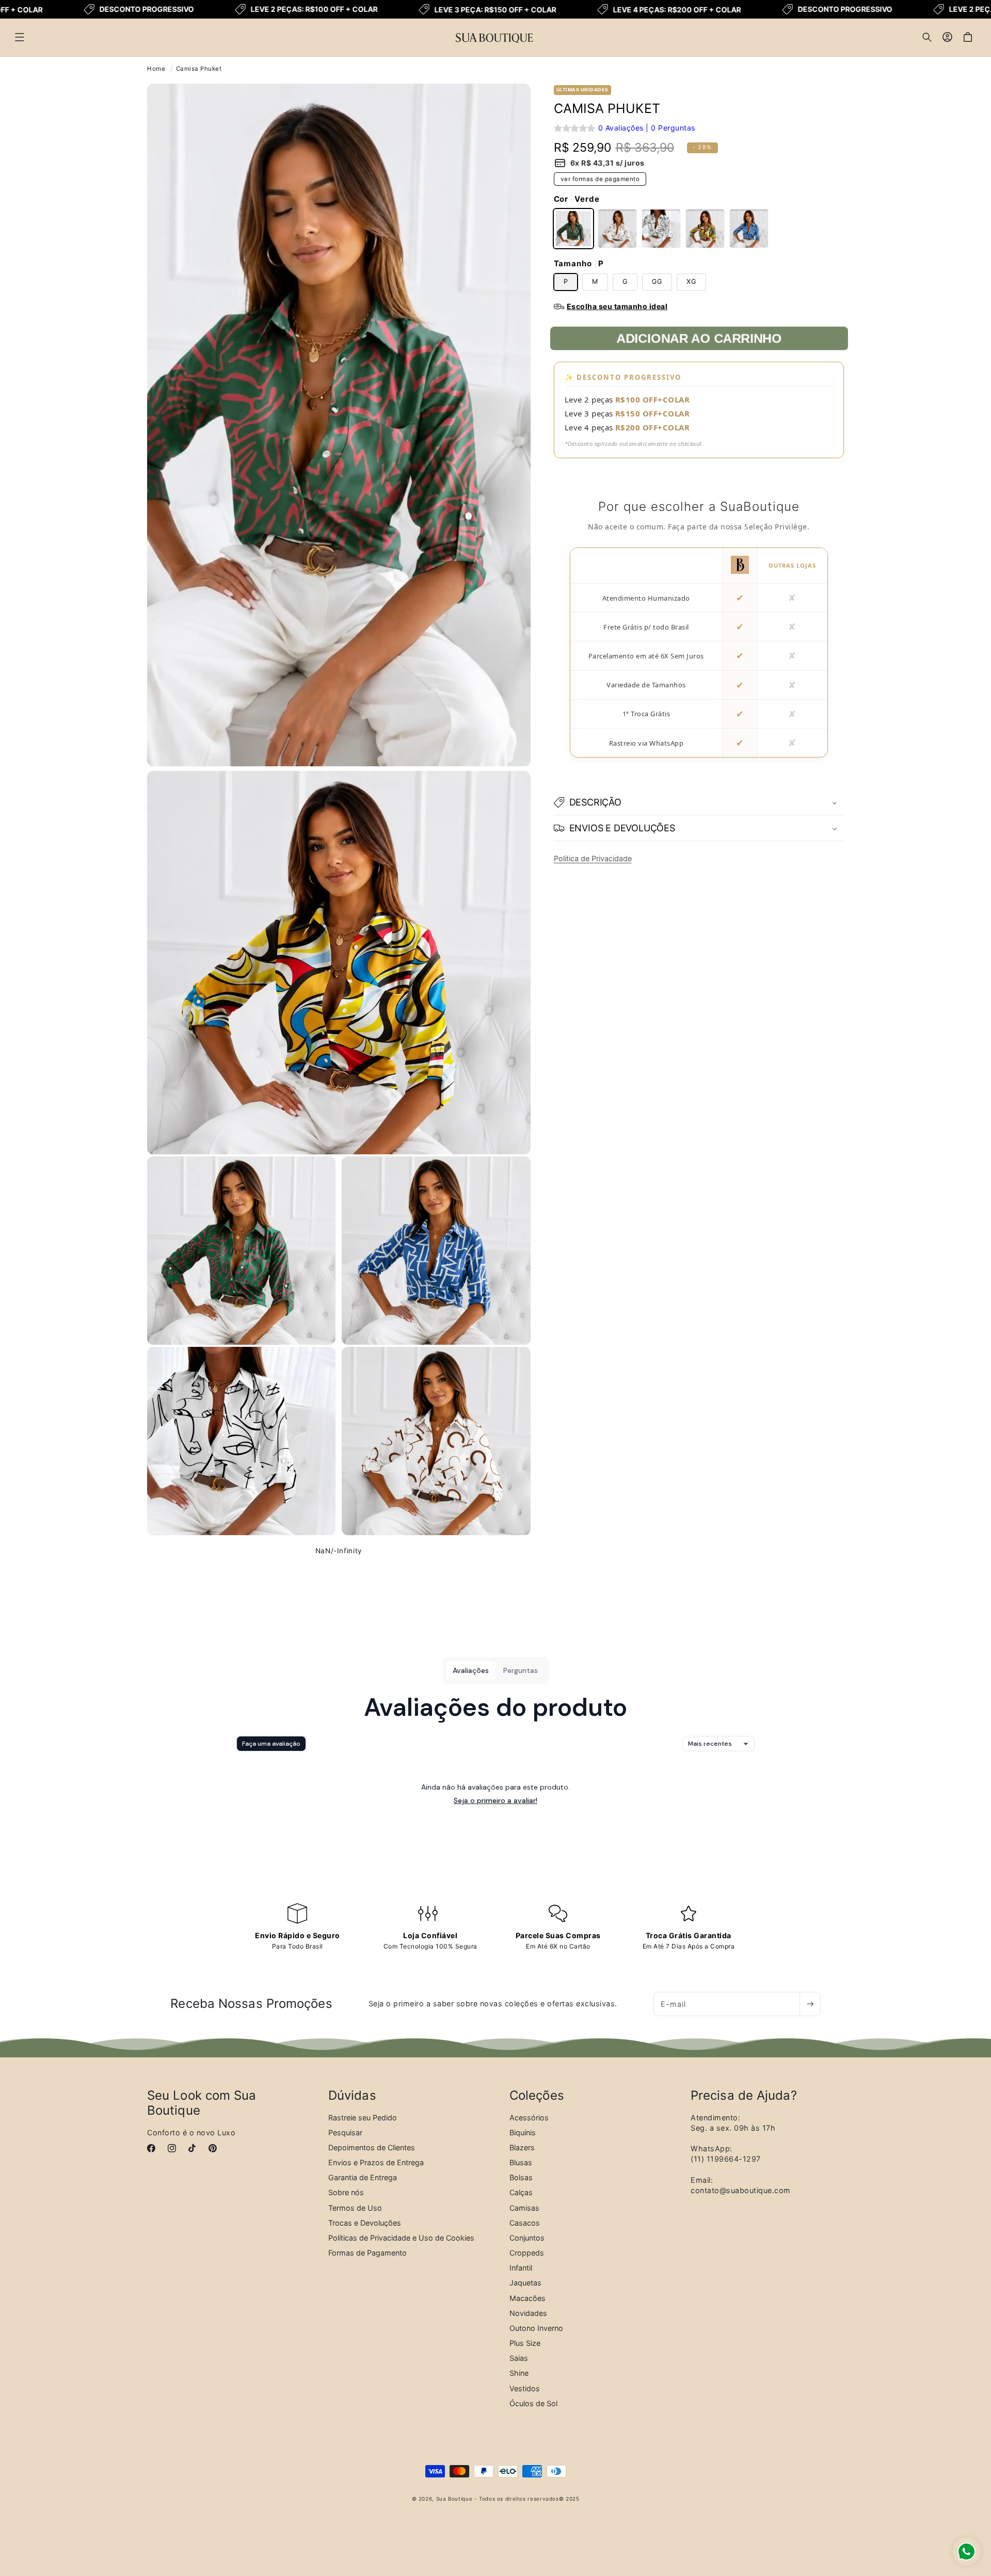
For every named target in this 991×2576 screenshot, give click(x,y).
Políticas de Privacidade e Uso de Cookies (401, 2238)
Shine (519, 2373)
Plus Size (525, 2343)
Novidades (528, 2313)
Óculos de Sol (533, 2403)
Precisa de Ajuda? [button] (744, 2096)
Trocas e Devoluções (365, 2223)
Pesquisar (345, 2132)
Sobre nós (346, 2193)
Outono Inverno (536, 2328)
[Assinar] (810, 2004)
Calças (521, 2193)
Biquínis (523, 2132)
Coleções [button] (537, 2096)
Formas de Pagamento (367, 2253)
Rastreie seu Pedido (363, 2118)
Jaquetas (525, 2283)
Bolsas (521, 2177)
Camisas (524, 2208)
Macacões (528, 2298)
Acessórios (529, 2118)
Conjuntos (527, 2238)
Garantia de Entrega (363, 2177)
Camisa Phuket (199, 69)
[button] (20, 37)
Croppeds (527, 2253)
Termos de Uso (355, 2208)
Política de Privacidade (593, 858)
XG (691, 281)
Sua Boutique (454, 2499)
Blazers (522, 2147)
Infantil (521, 2268)
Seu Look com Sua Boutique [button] (202, 2103)
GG (657, 281)
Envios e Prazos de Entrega (376, 2162)
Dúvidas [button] (352, 2096)
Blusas (521, 2162)
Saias (519, 2358)
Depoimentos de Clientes (372, 2147)
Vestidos (525, 2388)
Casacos (525, 2223)
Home (156, 69)
